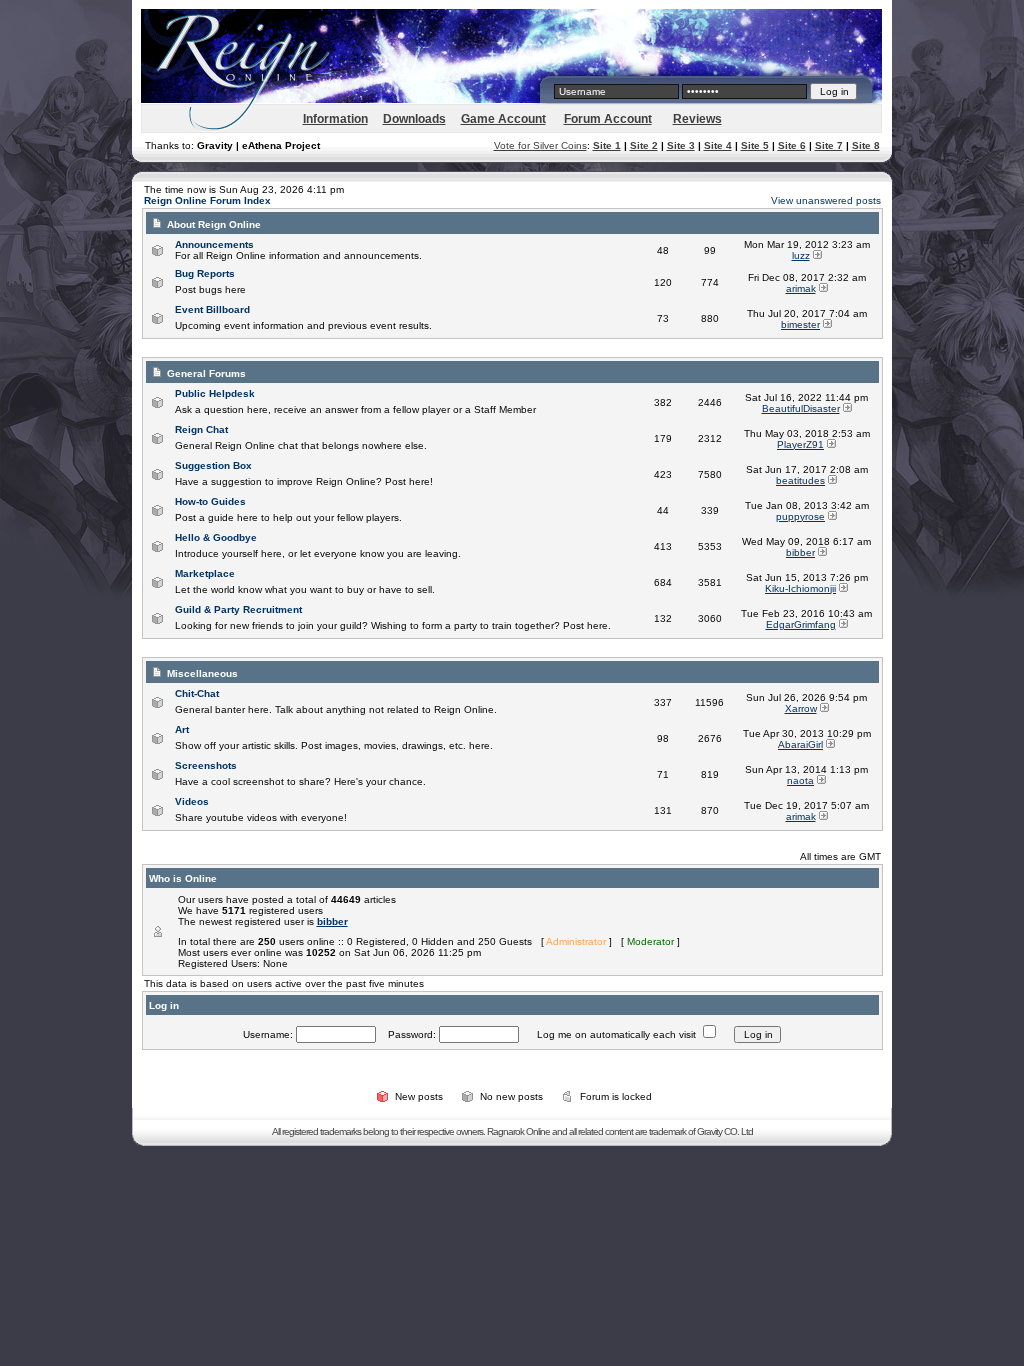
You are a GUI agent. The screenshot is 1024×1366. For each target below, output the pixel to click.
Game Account (503, 119)
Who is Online (183, 878)
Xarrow (801, 708)
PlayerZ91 (800, 444)
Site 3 (681, 145)
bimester (800, 324)
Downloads (414, 119)
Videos (192, 801)
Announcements (214, 244)
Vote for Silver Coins (540, 145)
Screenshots (206, 765)
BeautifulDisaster (801, 408)
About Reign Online (214, 224)
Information (335, 119)
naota (800, 780)
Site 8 (866, 145)
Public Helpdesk (215, 393)
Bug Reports (205, 273)
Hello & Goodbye (216, 537)
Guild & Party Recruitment (238, 609)
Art (182, 729)
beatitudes (800, 480)
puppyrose (800, 516)
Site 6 (792, 145)
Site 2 (644, 145)
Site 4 (718, 145)
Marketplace (205, 573)
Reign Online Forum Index (207, 200)
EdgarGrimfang (801, 624)
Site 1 (607, 145)
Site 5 (755, 145)
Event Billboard (212, 309)
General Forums (206, 373)
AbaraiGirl (800, 744)
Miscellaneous (202, 673)
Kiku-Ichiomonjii (800, 588)
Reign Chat (201, 429)
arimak (801, 288)
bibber (800, 552)
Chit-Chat (197, 693)
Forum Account (608, 119)
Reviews (697, 119)
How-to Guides (210, 501)
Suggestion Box (213, 465)
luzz (801, 255)
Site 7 (829, 145)
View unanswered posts (826, 200)
